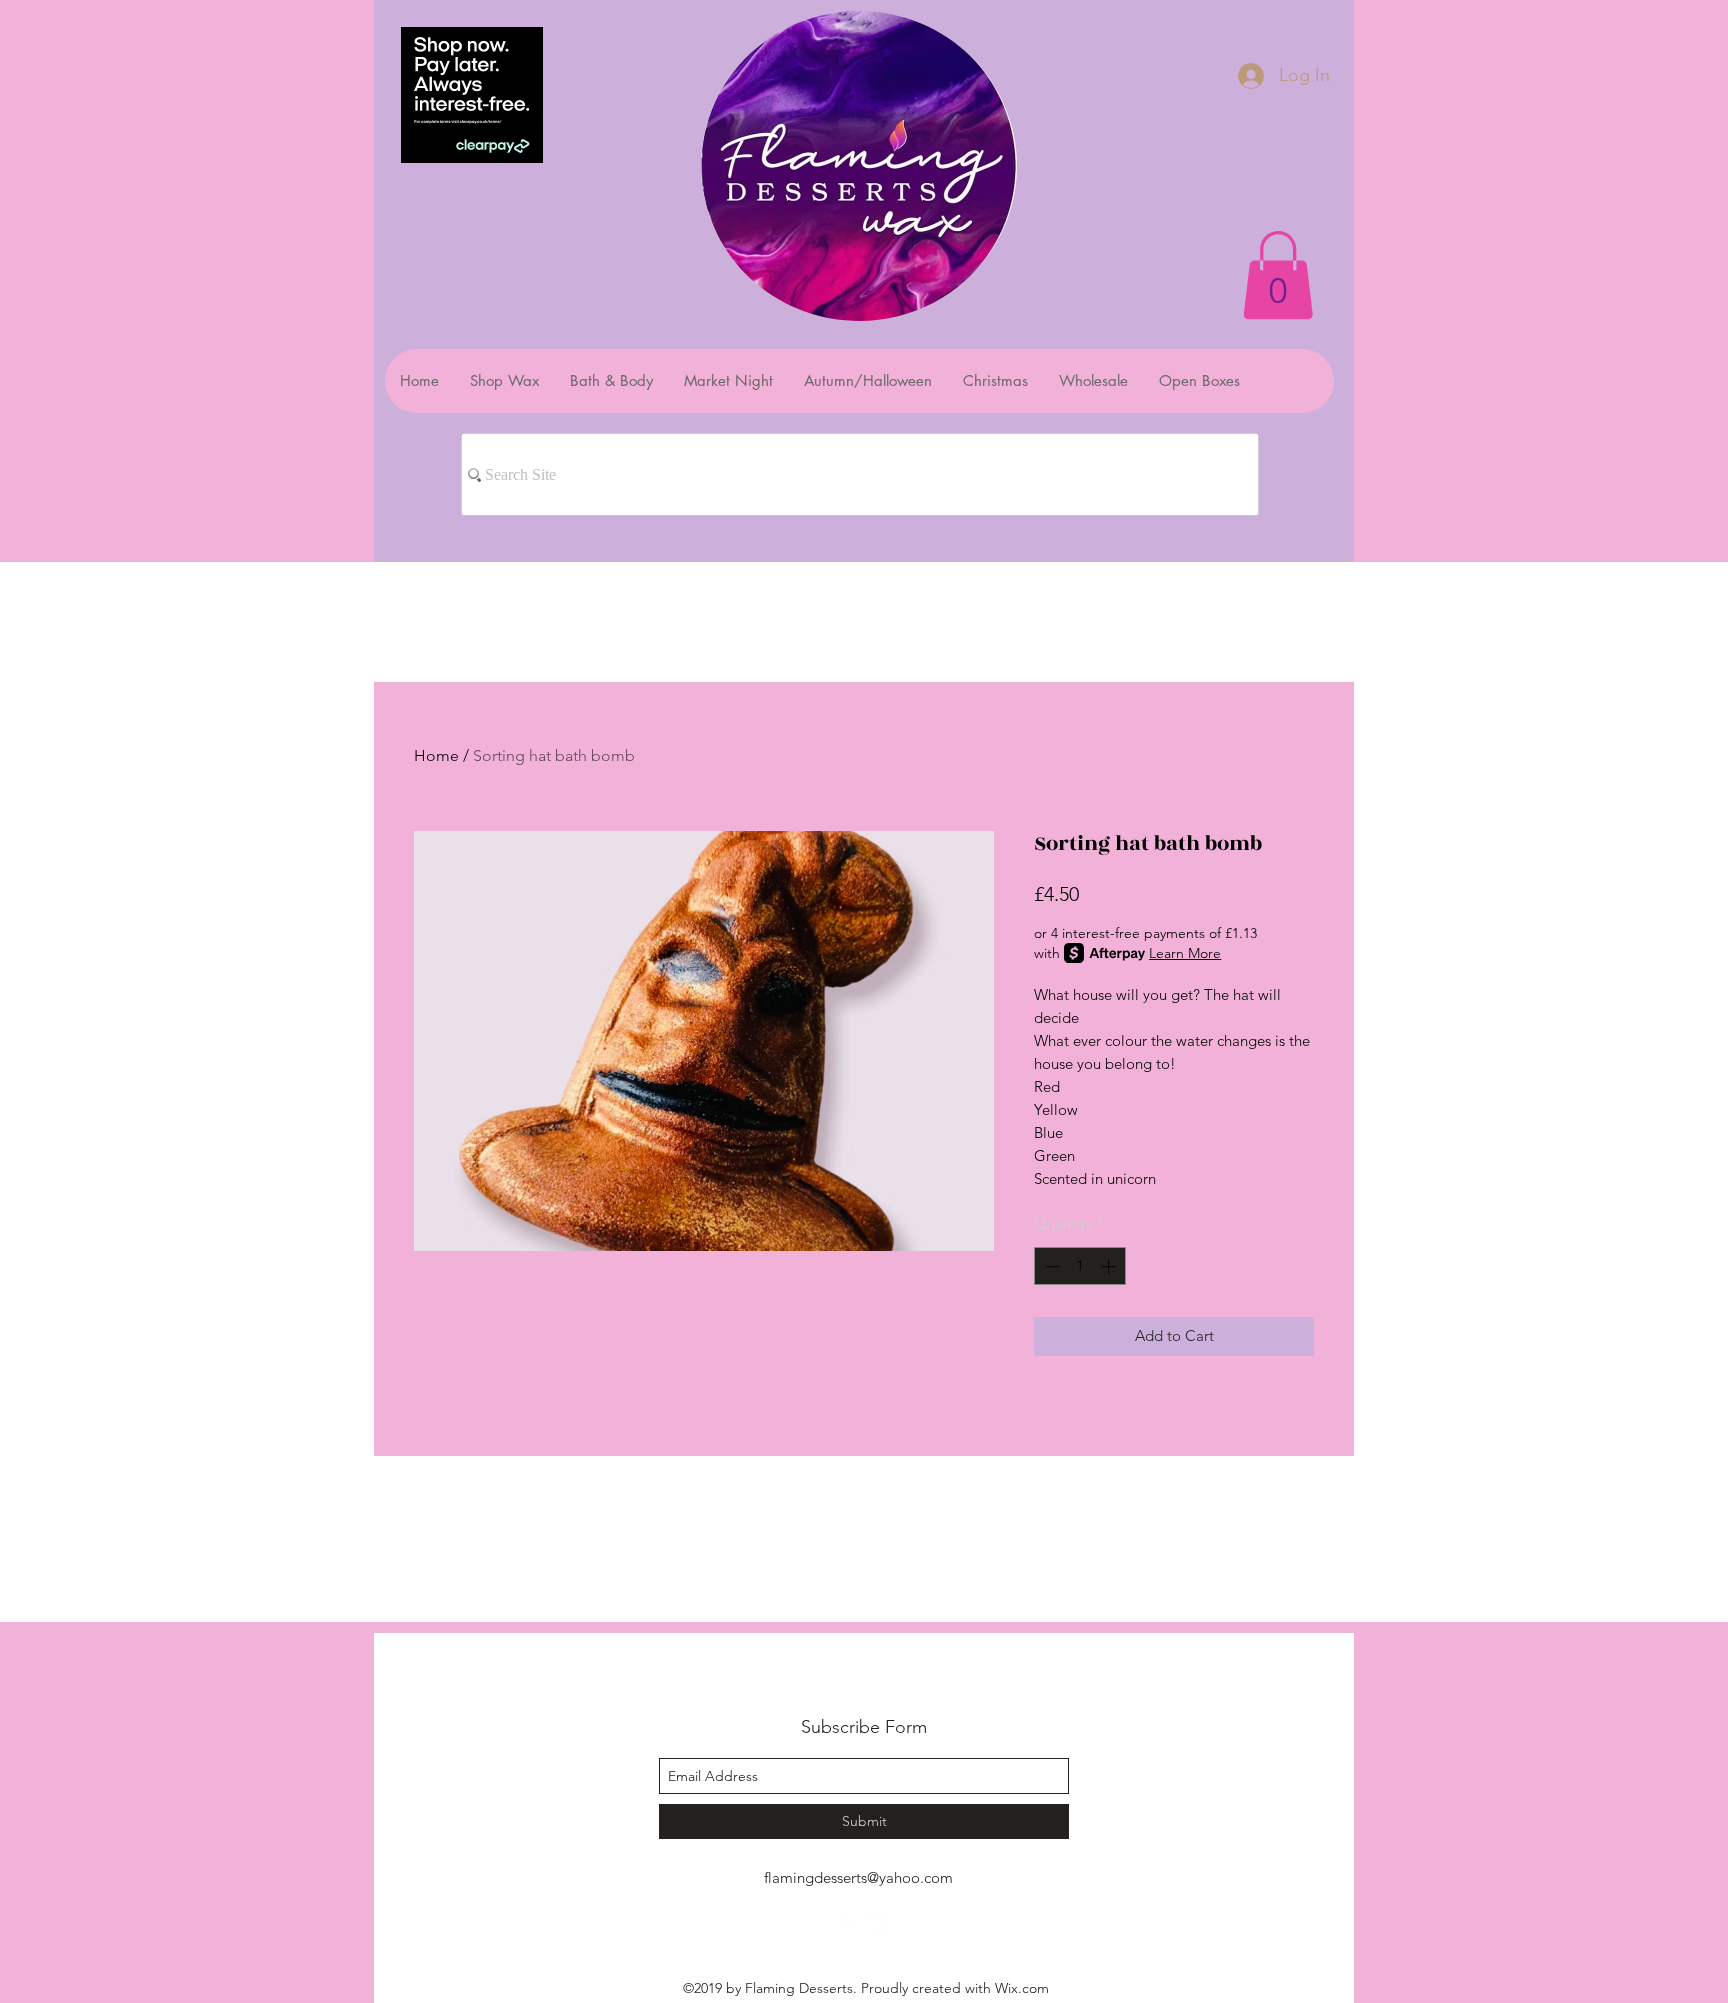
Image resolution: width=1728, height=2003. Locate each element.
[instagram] (879, 1923)
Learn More (1185, 953)
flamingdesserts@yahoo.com (858, 1877)
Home (436, 755)
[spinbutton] (1080, 1266)
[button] (1278, 275)
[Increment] (1110, 1266)
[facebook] (849, 1923)
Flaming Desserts (838, 1682)
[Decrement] (1050, 1266)
